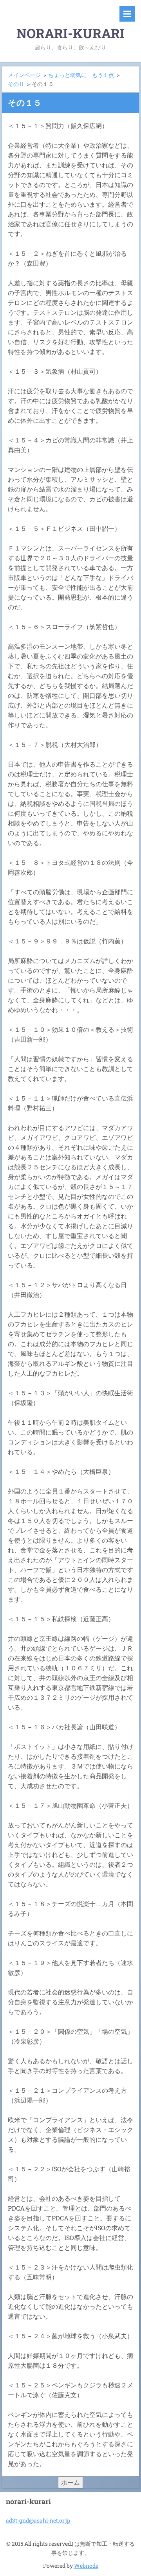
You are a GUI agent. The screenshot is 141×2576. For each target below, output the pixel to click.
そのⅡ (16, 84)
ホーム (70, 2482)
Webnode (86, 2566)
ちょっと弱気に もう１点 (81, 75)
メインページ (24, 75)
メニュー (127, 14)
